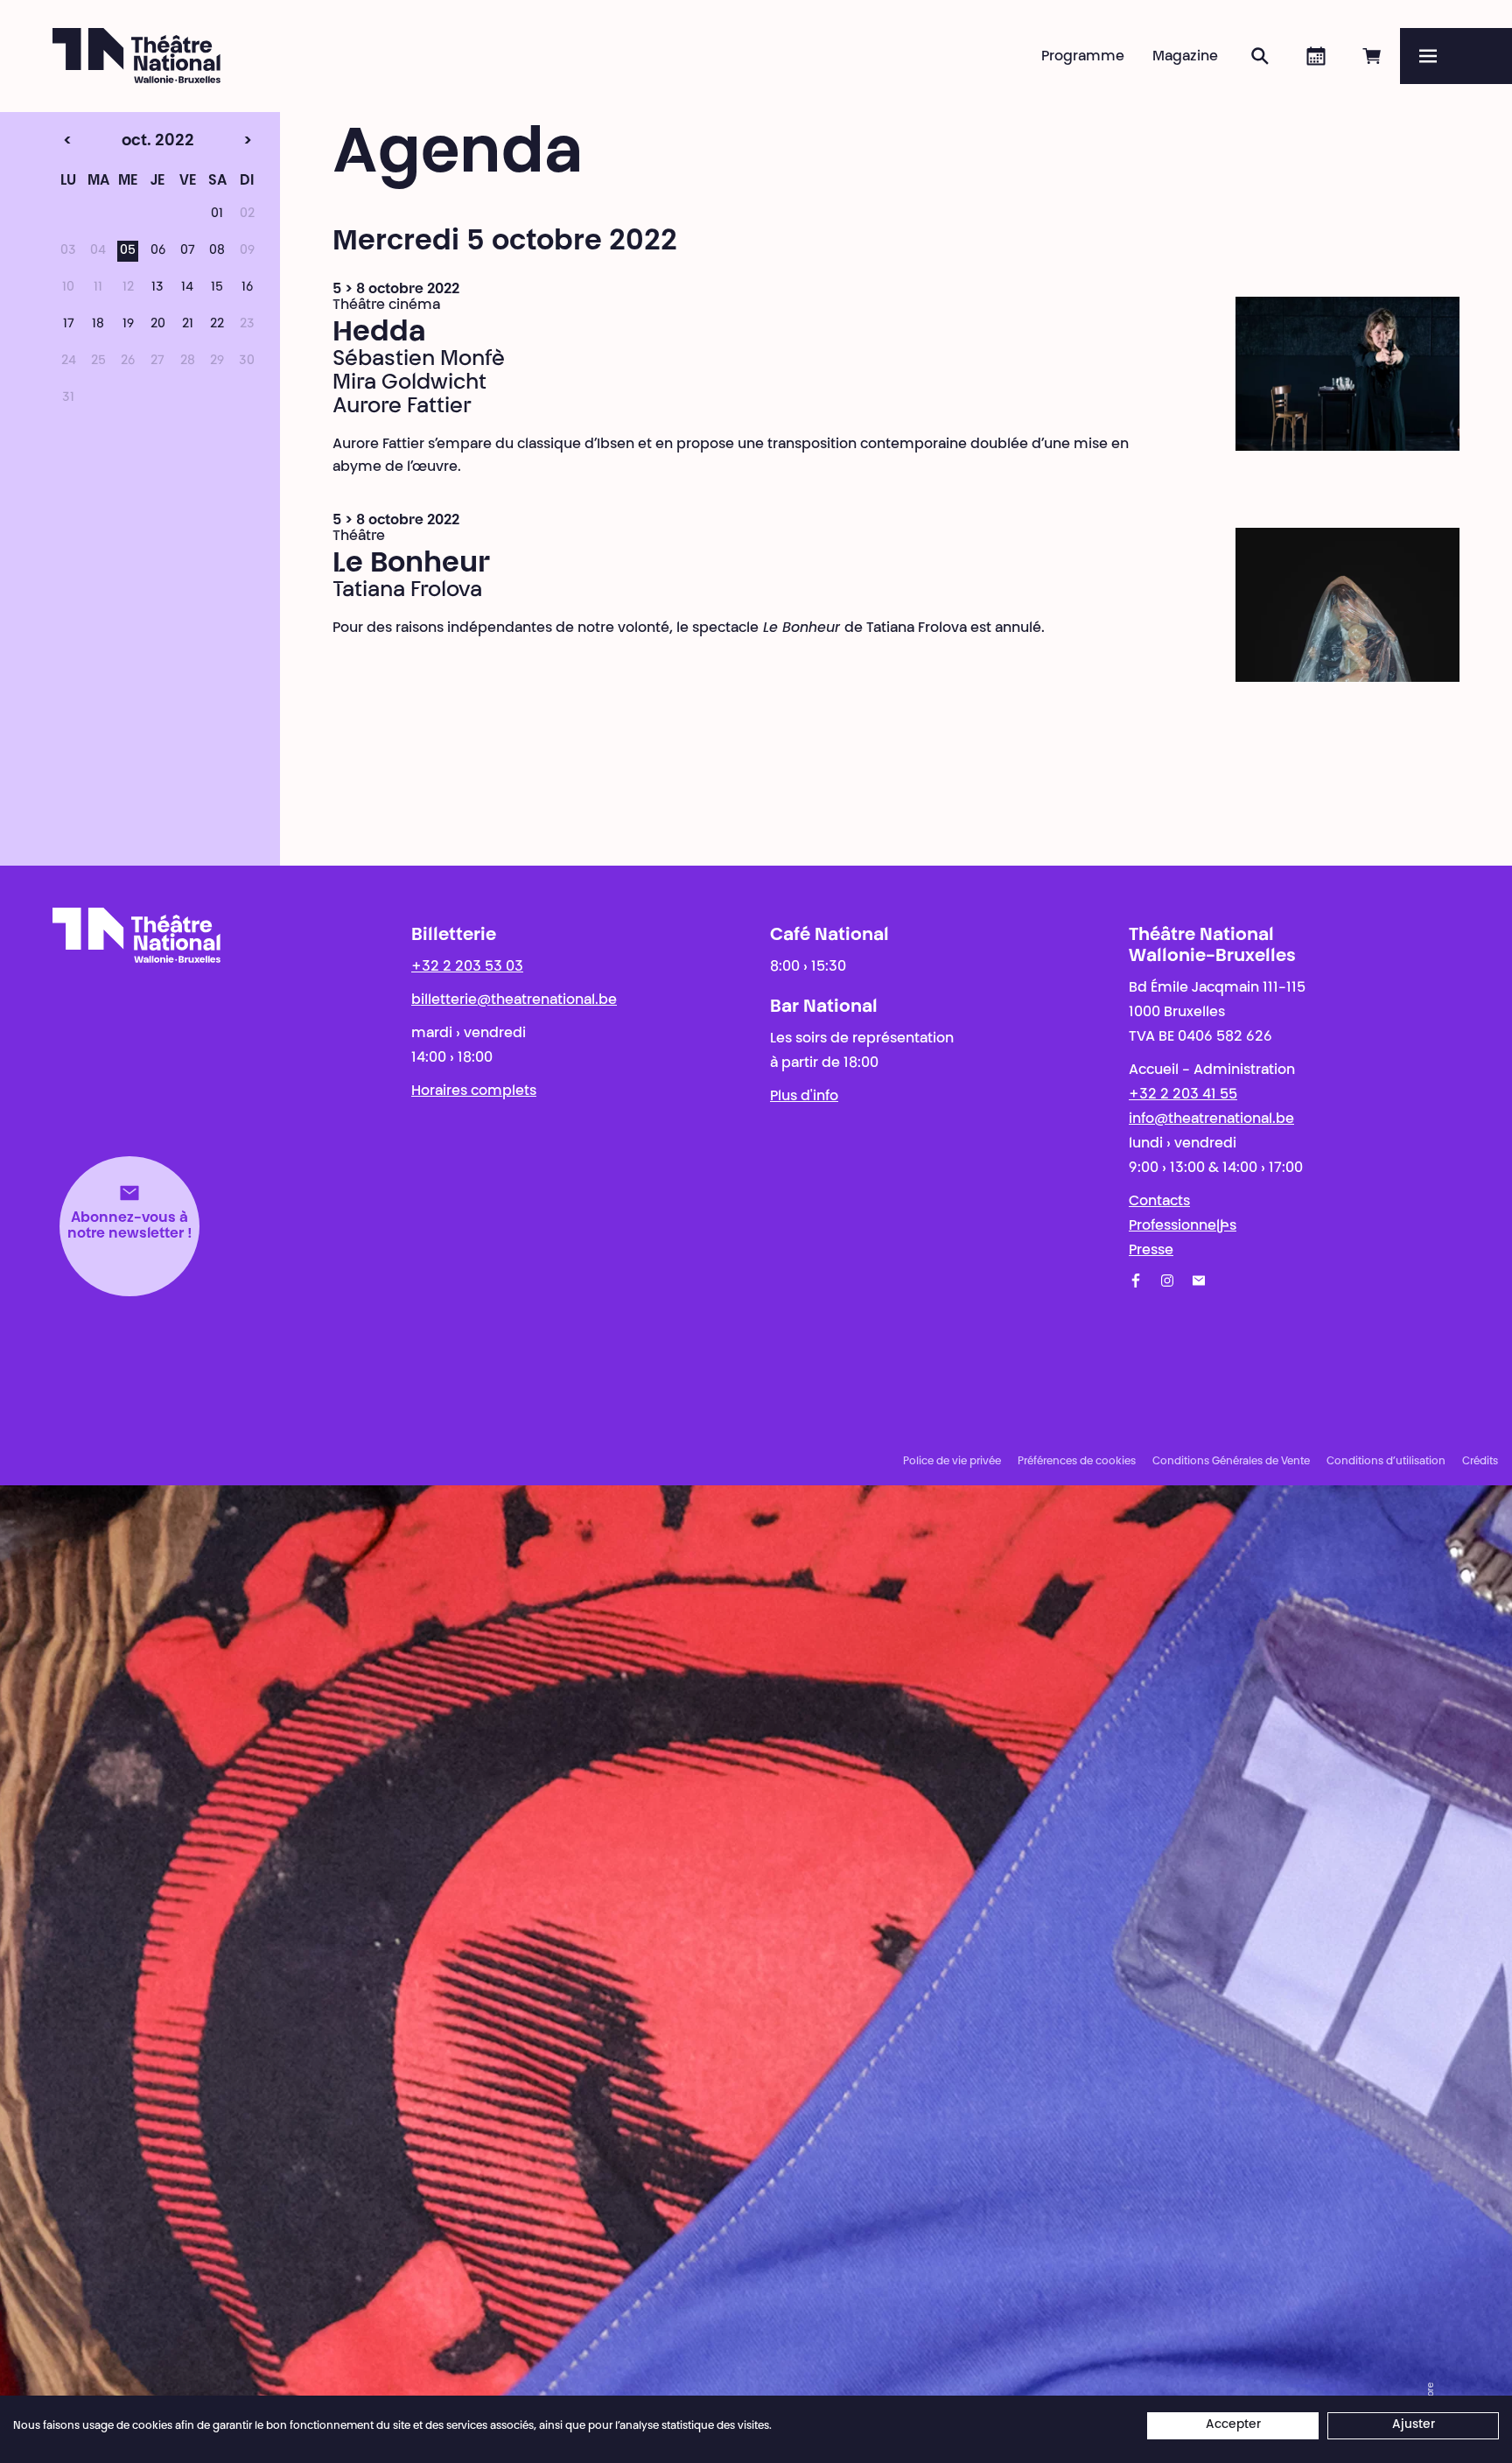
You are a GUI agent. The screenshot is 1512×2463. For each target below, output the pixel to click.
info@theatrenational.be (1211, 1119)
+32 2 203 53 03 (467, 967)
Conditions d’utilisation (1386, 1462)
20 (158, 325)
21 (188, 325)
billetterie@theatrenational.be (514, 1000)
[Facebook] (1136, 1281)
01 (217, 214)
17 (69, 325)
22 (217, 325)
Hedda (379, 333)
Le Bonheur (411, 565)
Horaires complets (474, 1091)
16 (247, 288)
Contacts (1159, 1202)
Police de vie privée (952, 1462)
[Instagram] (1167, 1281)
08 (217, 251)
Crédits (1480, 1462)
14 (187, 288)
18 (98, 325)
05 (128, 251)
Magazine (1185, 57)
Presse (1151, 1251)
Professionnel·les (1183, 1226)
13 (157, 288)
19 (128, 325)
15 (217, 288)
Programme (1083, 57)
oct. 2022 (127, 142)
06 (158, 251)
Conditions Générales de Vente (1231, 1462)
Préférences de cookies (1077, 1462)
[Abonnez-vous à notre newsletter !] (1199, 1281)
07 (188, 251)
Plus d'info (804, 1097)
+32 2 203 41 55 (1183, 1095)
